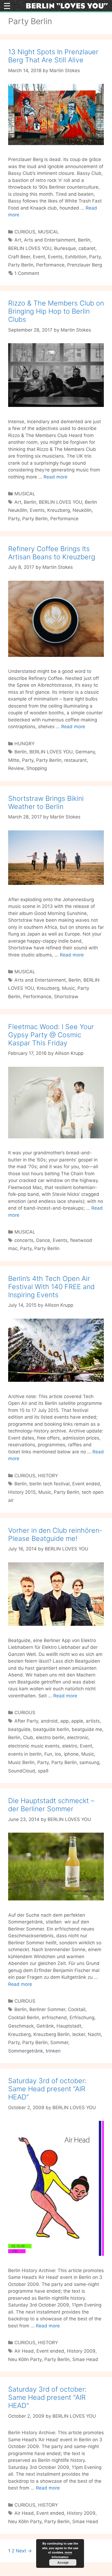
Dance (43, 1240)
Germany (85, 752)
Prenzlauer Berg (85, 265)
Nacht (94, 2034)
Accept (63, 2562)
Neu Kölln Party (25, 2359)
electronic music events (34, 1746)
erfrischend (54, 2018)
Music (68, 988)
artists (93, 1721)
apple (77, 1721)
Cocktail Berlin (24, 2018)
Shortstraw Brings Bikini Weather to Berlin (46, 802)
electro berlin (50, 1737)
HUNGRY (24, 744)
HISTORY (48, 1476)
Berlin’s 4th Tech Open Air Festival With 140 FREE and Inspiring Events (51, 1287)
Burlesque (65, 248)
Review (16, 768)
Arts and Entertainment (50, 240)
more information (62, 2555)
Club (28, 1737)
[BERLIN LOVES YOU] (67, 5)
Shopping (37, 768)
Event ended (86, 1484)
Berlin (84, 240)
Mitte (14, 760)
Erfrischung (82, 2018)
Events (55, 257)
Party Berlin (21, 265)
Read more (55, 477)
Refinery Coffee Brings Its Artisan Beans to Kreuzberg (52, 553)
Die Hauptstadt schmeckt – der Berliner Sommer (51, 1805)
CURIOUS (25, 232)
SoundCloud (22, 1771)
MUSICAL (49, 232)
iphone (71, 1754)
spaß (43, 1771)
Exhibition (76, 257)
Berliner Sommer (47, 2009)
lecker (79, 2034)
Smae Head (85, 2359)
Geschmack (21, 2026)
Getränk (45, 2026)
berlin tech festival (49, 1484)
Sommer (59, 2042)
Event (39, 257)
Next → (24, 2551)
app (64, 1721)
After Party (26, 1721)
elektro (70, 1746)
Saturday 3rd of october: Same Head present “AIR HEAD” (47, 2089)
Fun (48, 1754)
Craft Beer (19, 257)
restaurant (75, 760)
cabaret (87, 248)
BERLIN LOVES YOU (30, 248)
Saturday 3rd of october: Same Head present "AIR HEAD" (47, 2397)
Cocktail (77, 2009)
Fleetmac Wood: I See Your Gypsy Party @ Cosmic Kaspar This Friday (51, 1035)
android (49, 1721)
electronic (78, 1737)
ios (58, 1754)
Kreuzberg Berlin (52, 2034)
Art (18, 240)
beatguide (19, 1729)
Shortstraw (66, 997)
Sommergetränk (26, 2051)
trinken (53, 2051)
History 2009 (81, 2351)
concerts (24, 1240)
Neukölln (82, 510)
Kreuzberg (59, 510)
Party (95, 257)
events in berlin (25, 1754)
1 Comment (27, 273)
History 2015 (22, 1492)
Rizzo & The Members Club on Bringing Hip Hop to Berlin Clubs (56, 311)
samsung (89, 1762)
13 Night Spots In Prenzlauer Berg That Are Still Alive (53, 56)
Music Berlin (21, 1762)
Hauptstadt (69, 2026)
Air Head (24, 2351)
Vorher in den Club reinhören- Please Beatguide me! (55, 1534)
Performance (50, 265)
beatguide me (87, 1729)
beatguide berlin (51, 1729)
